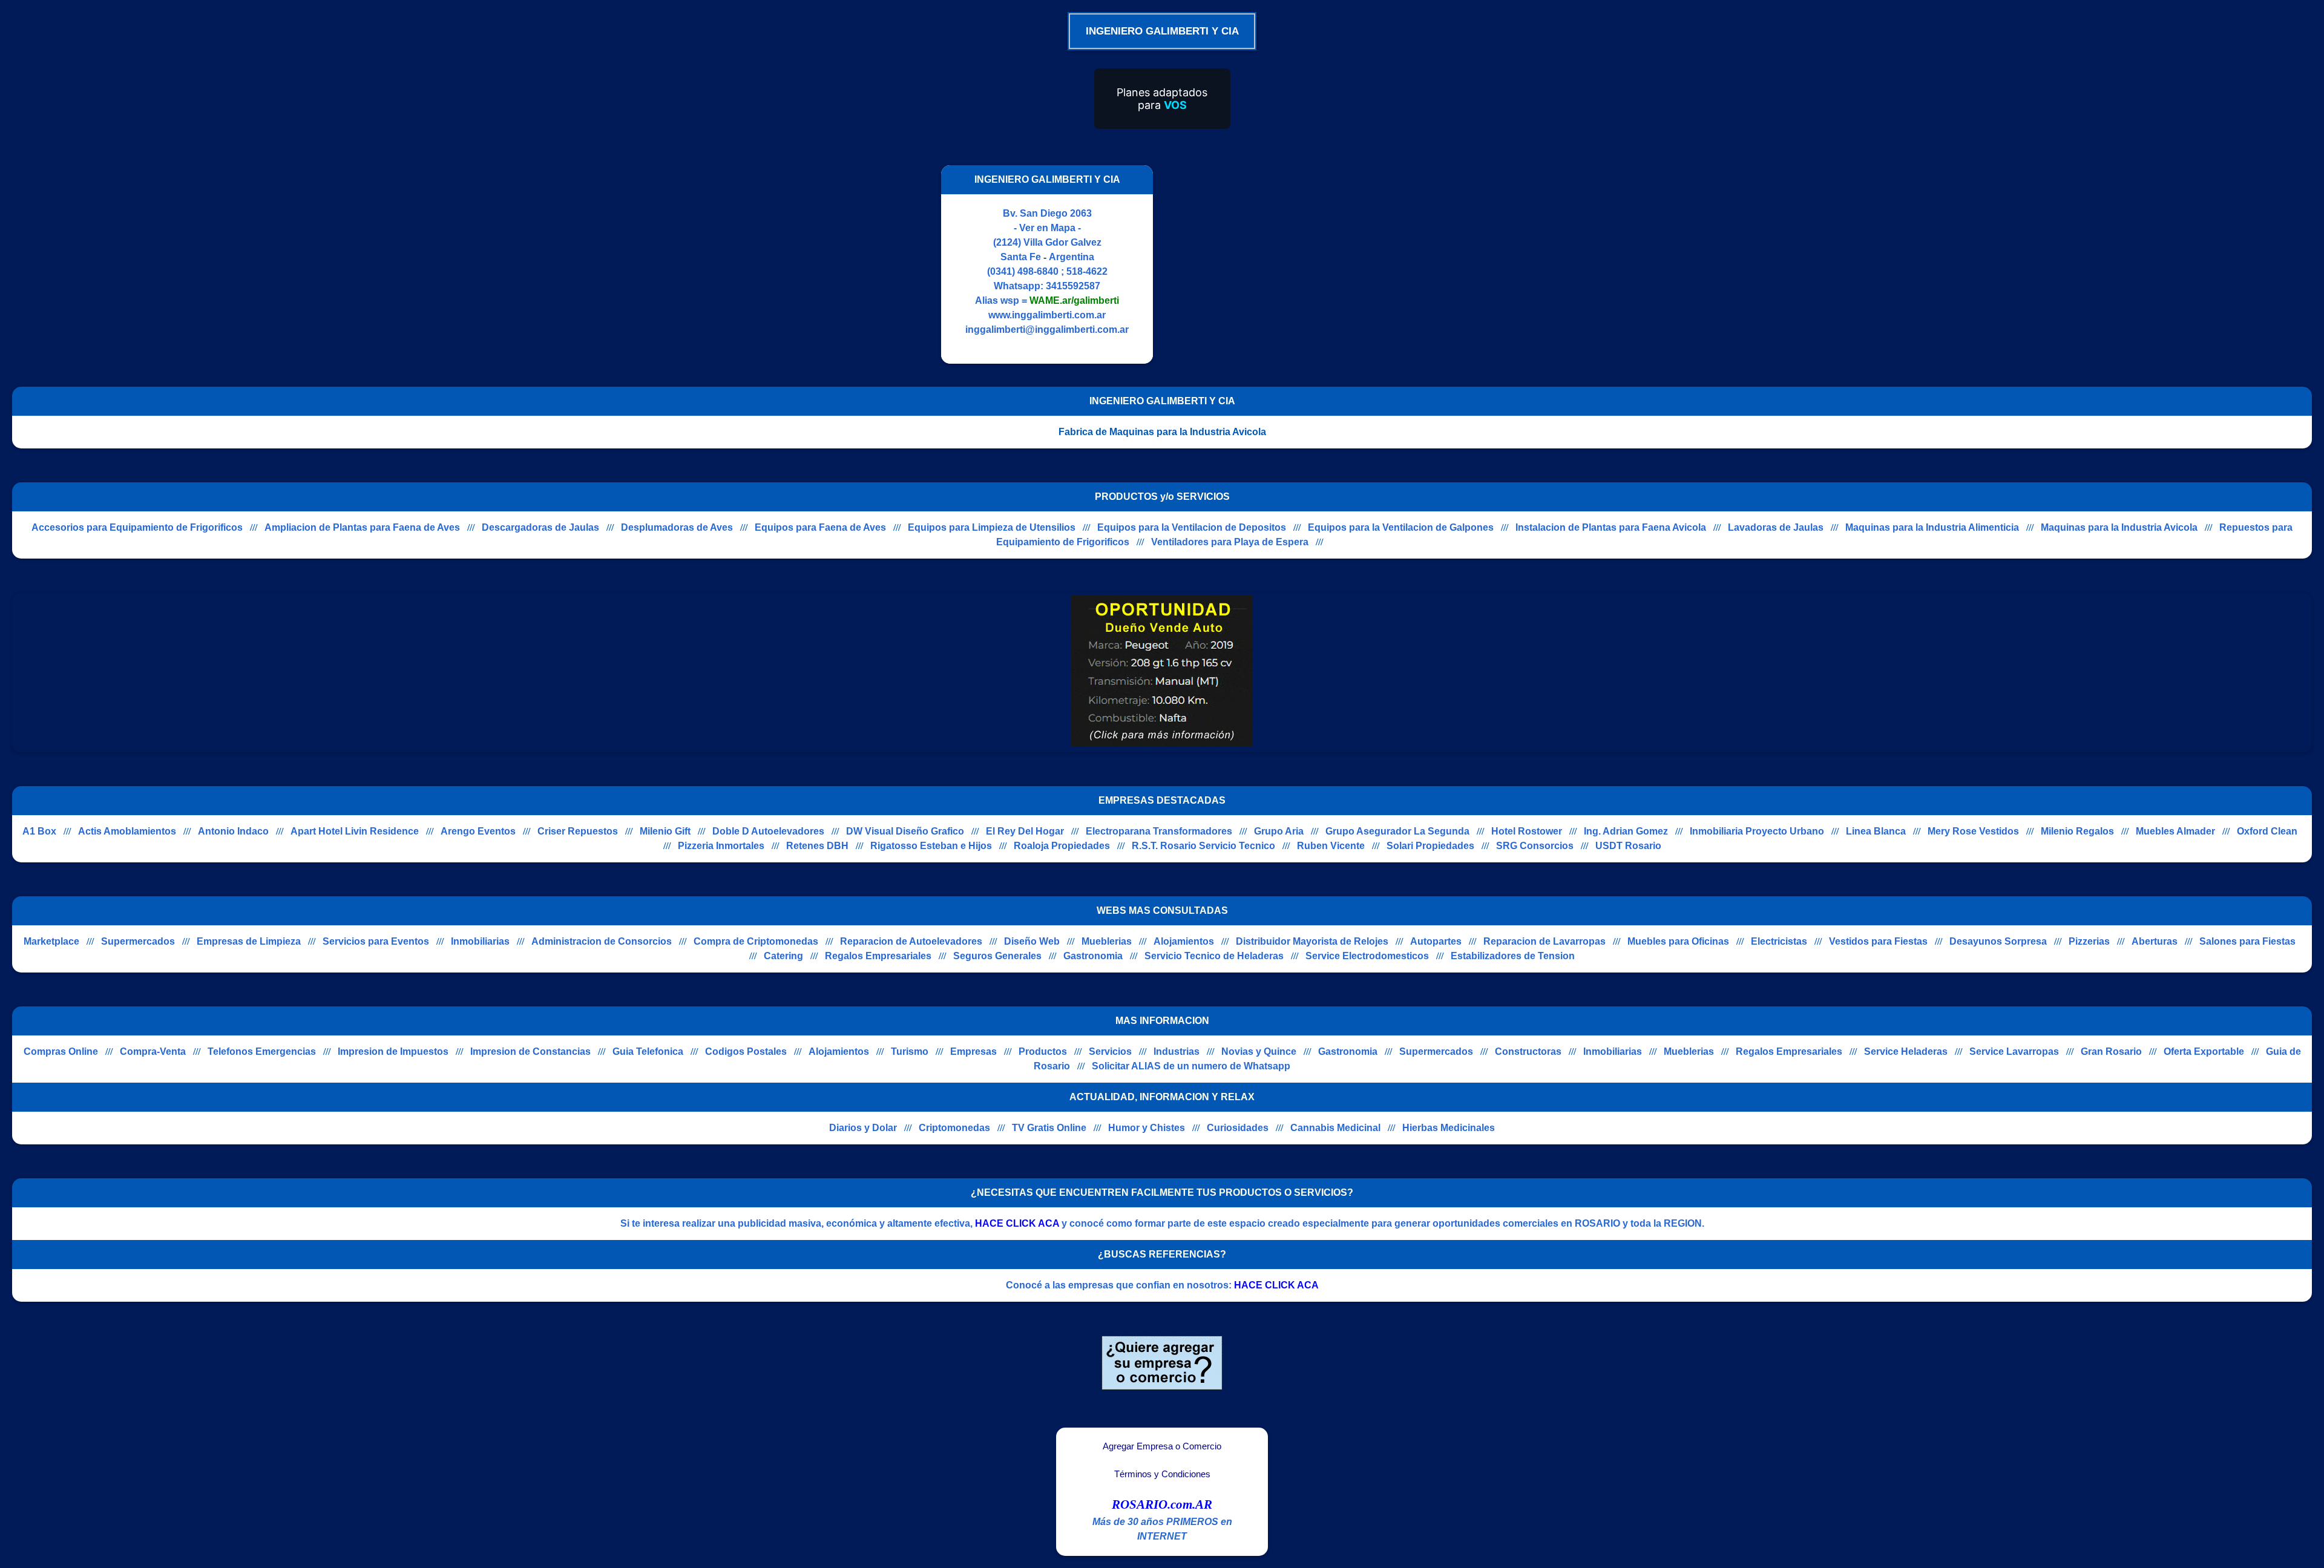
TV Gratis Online (1049, 1128)
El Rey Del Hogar (1025, 831)
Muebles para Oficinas (1678, 941)
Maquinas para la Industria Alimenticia (1932, 527)
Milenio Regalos (2077, 831)
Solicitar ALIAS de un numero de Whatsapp (1191, 1066)
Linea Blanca (1876, 831)
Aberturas (2155, 941)
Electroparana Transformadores (1159, 831)
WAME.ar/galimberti (1074, 300)
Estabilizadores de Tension (1513, 956)
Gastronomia (1093, 956)
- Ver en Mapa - (1047, 228)
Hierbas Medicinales (1449, 1128)
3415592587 (1073, 286)
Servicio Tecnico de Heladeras (1214, 956)
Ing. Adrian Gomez (1626, 831)
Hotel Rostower (1527, 831)
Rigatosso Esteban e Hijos (931, 846)
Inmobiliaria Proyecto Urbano (1757, 831)
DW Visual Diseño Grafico (905, 831)
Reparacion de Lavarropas (1544, 941)
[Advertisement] (1267, 264)
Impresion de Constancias (530, 1051)
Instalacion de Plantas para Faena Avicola (1611, 527)
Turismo (910, 1051)
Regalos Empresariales (878, 956)
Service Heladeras (1906, 1051)
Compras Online (61, 1051)
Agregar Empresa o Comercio (1162, 1446)
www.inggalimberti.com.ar (1047, 315)
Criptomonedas (954, 1128)
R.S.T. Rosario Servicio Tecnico (1203, 846)
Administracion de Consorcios (602, 941)
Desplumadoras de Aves (677, 527)
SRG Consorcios (1535, 846)
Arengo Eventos (478, 831)
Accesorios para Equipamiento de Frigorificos (137, 527)
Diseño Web (1032, 941)
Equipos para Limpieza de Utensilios (992, 527)
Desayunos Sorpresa (1998, 941)
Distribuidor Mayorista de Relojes (1312, 941)
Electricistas (1779, 941)
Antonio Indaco (233, 831)
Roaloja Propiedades (1062, 846)
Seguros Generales (997, 956)
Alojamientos (1184, 941)
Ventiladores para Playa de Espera (1230, 542)
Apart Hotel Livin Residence (355, 831)
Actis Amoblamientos (127, 831)
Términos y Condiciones (1162, 1474)
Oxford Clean (2267, 831)
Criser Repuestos (578, 831)
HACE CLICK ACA (1017, 1223)
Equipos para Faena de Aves (820, 527)
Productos (1043, 1051)
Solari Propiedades (1430, 846)
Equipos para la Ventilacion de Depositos (1192, 527)
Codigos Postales (746, 1051)
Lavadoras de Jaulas (1776, 527)
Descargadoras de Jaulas (540, 527)
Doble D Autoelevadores (768, 831)
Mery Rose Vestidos (1973, 831)
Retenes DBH (817, 846)
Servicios (1110, 1051)
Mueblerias (1107, 941)
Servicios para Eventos (376, 941)
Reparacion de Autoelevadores (911, 941)
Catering (783, 956)
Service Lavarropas (2014, 1051)
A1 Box (39, 831)
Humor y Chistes (1147, 1128)
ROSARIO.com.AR (1162, 1504)
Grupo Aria (1279, 831)
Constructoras (1528, 1051)
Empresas (973, 1051)
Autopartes (1436, 941)
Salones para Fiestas (2247, 941)
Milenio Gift (665, 831)
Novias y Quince (1259, 1051)
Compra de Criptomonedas (756, 941)
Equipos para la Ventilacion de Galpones (1401, 527)
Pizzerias (2089, 941)
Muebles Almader (2175, 831)
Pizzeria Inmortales (721, 846)
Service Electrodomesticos (1367, 956)
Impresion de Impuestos (393, 1051)
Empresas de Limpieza (249, 941)
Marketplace (51, 941)
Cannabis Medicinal (1335, 1128)
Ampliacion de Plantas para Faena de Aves (362, 527)
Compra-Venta (153, 1051)
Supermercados (138, 941)
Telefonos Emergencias (262, 1051)
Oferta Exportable (2204, 1051)
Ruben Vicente (1331, 846)
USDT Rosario (1628, 846)
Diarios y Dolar (863, 1128)
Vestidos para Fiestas (1878, 941)
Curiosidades (1238, 1128)
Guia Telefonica (648, 1051)
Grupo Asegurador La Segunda (1397, 831)
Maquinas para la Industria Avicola (2119, 527)
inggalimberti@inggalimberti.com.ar (1047, 330)
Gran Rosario (2111, 1051)
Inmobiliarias (480, 941)
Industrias (1177, 1051)
